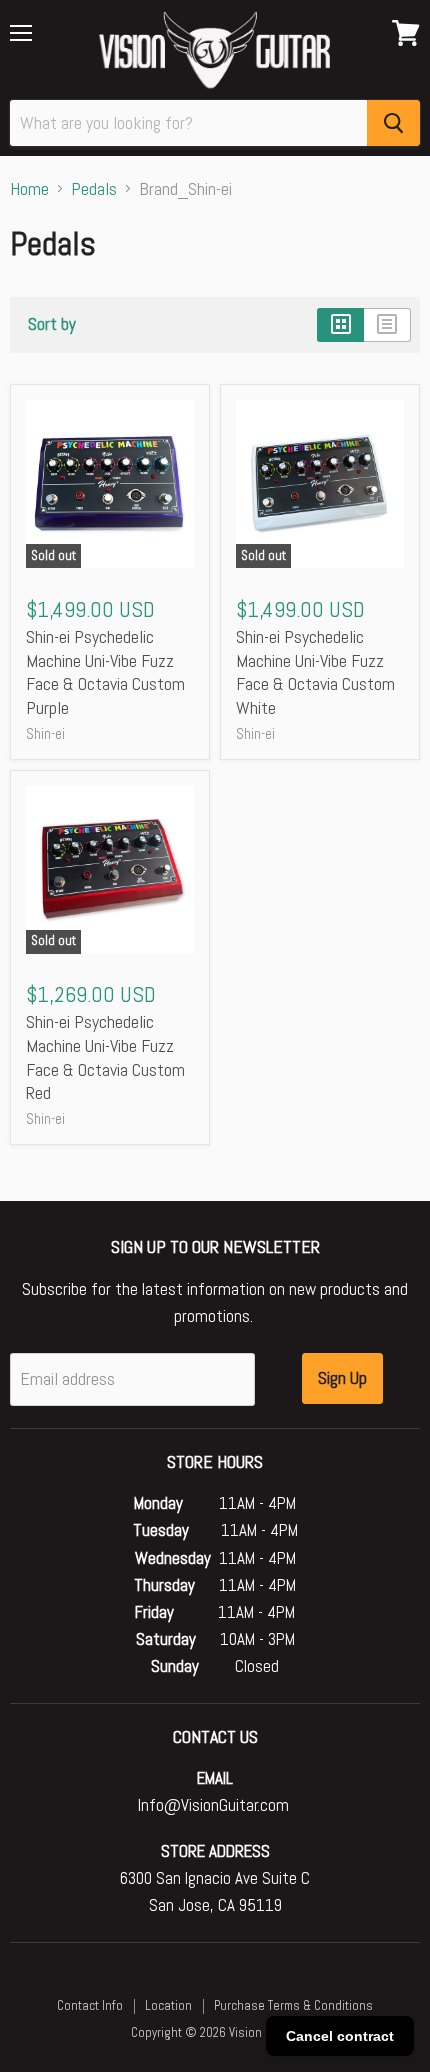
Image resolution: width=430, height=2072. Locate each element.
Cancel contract (340, 2036)
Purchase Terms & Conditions (293, 2005)
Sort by (52, 325)
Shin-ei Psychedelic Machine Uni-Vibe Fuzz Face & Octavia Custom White (315, 672)
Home (29, 189)
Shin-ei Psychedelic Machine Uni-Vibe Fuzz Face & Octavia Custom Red (105, 1057)
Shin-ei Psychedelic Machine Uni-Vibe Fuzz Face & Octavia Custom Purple (105, 672)
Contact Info (90, 2005)
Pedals (94, 189)
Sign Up (342, 1377)
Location (168, 2005)
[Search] (393, 123)
